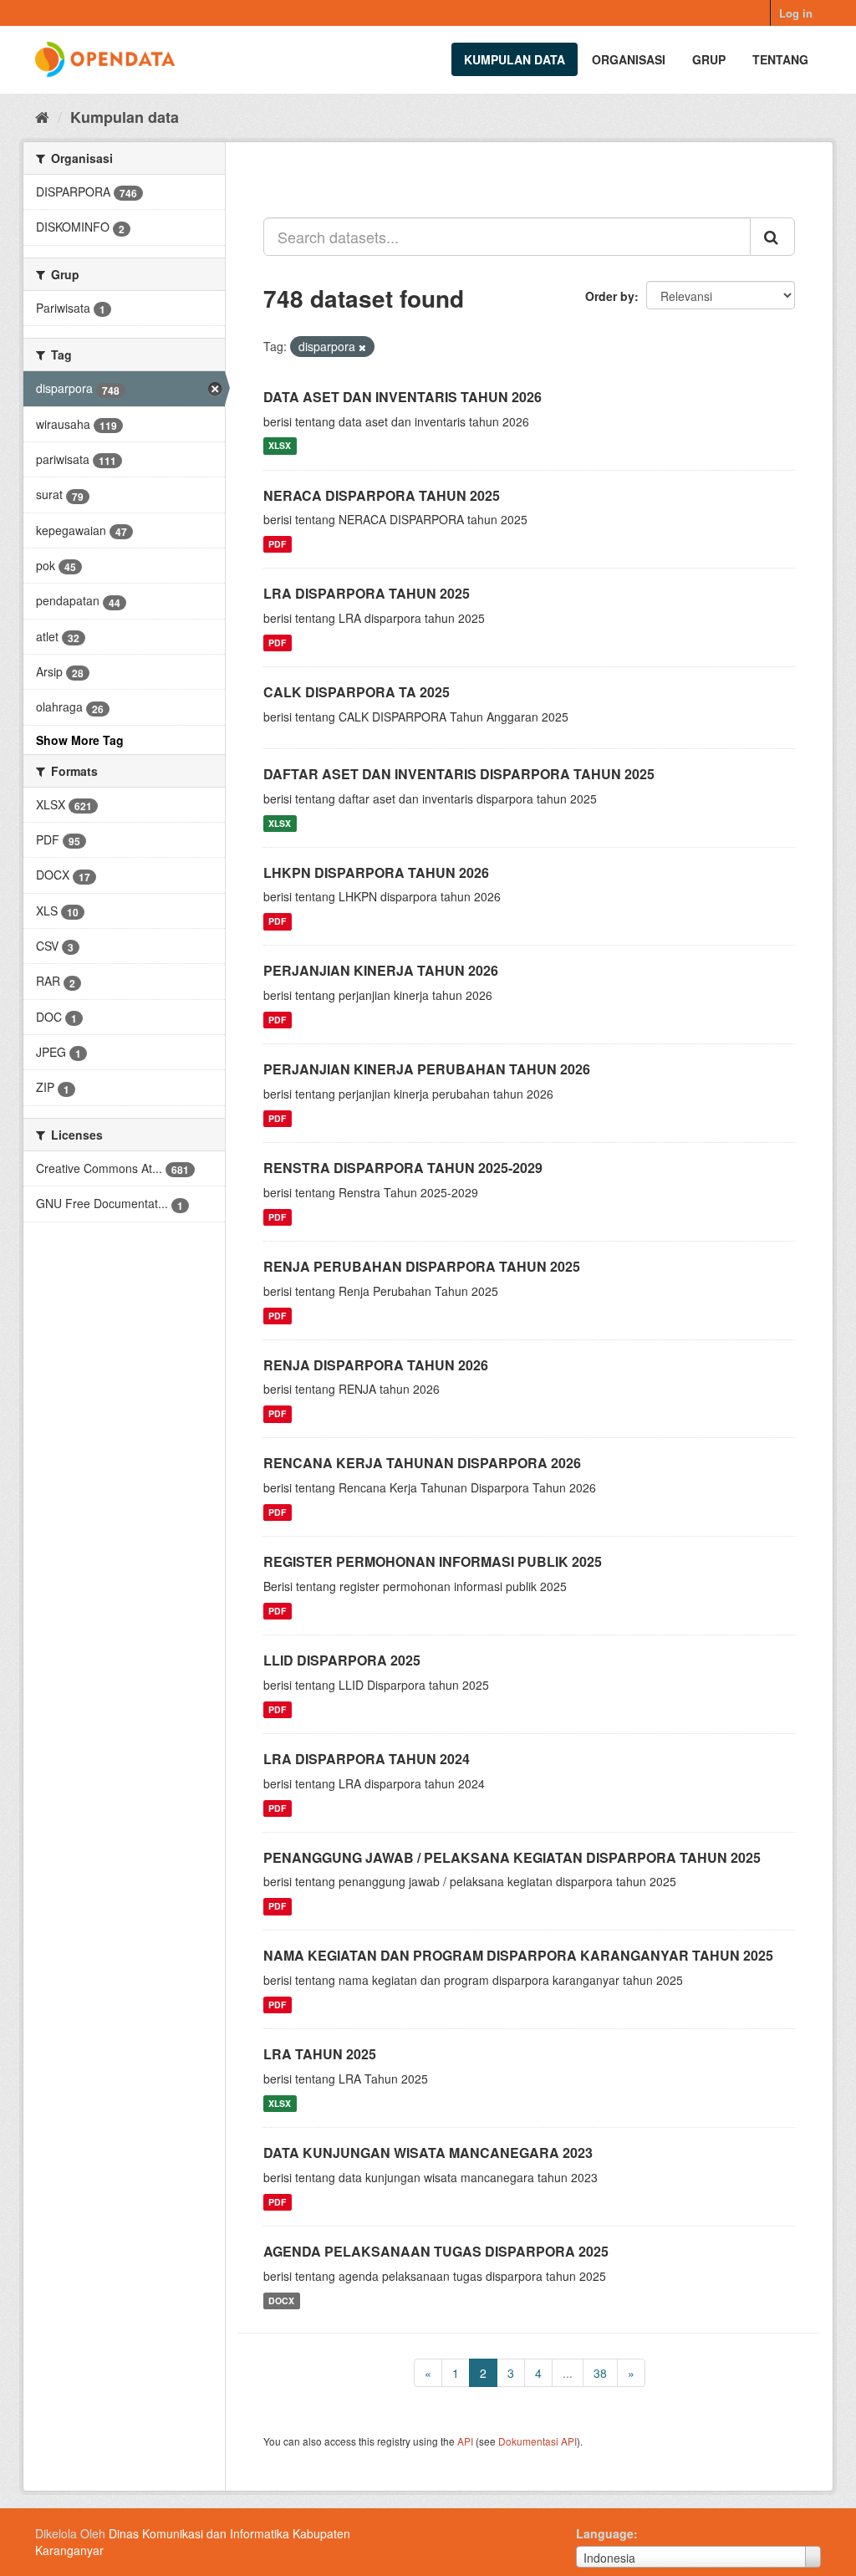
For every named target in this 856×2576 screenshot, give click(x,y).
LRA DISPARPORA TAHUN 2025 (367, 593)
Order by (610, 296)
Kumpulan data (515, 59)
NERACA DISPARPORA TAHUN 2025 (382, 495)
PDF (277, 544)
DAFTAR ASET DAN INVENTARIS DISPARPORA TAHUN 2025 (459, 774)
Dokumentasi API (538, 2441)
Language (605, 2533)
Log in (796, 13)
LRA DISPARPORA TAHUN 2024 (367, 1759)
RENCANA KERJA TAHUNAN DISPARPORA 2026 (422, 1463)
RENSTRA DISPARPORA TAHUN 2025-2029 (403, 1168)
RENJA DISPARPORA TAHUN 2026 (376, 1365)
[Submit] (772, 237)
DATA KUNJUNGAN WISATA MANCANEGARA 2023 (428, 2153)
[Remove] (362, 347)
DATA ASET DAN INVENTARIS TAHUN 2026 (403, 397)
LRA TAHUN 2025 (320, 2054)
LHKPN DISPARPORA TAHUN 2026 (376, 872)
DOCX (281, 2301)
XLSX (280, 446)
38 (600, 2373)
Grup (709, 59)
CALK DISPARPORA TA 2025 (357, 692)
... (568, 2373)
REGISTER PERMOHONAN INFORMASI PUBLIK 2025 (433, 1561)
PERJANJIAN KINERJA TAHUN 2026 (381, 970)
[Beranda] (42, 116)
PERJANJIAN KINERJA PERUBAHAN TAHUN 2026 (427, 1069)
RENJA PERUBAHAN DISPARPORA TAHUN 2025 (422, 1266)
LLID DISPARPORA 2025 (342, 1660)
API (465, 2441)
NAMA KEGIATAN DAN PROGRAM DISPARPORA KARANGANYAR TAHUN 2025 (518, 1955)
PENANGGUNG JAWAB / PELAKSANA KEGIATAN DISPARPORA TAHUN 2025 (512, 1857)
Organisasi (629, 59)
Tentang (780, 59)
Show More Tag (80, 740)
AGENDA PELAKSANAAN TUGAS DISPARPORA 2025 (436, 2251)
